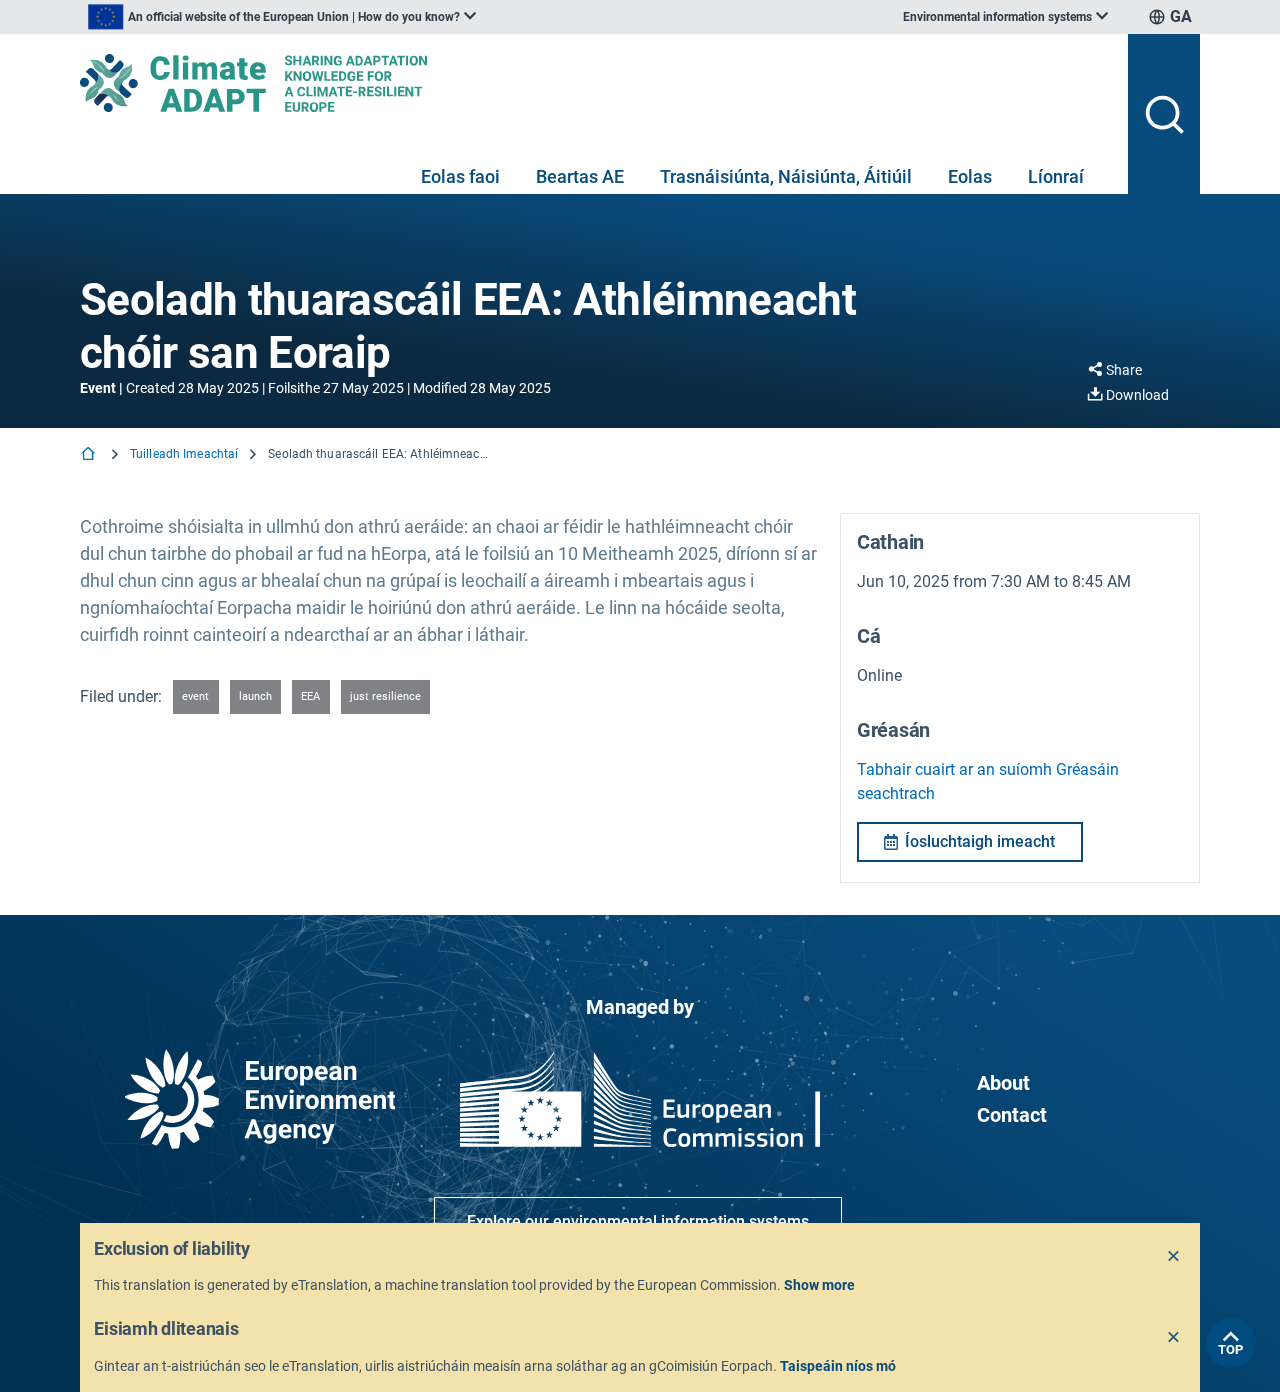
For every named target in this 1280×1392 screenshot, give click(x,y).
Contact (1012, 1115)
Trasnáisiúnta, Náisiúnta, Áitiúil (786, 176)
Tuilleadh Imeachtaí (184, 454)
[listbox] (282, 17)
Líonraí (1056, 176)
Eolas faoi (460, 176)
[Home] (90, 455)
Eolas (970, 176)
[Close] (1174, 1257)
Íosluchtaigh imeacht (980, 841)
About (1003, 1083)
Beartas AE (580, 176)
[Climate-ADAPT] (596, 83)
